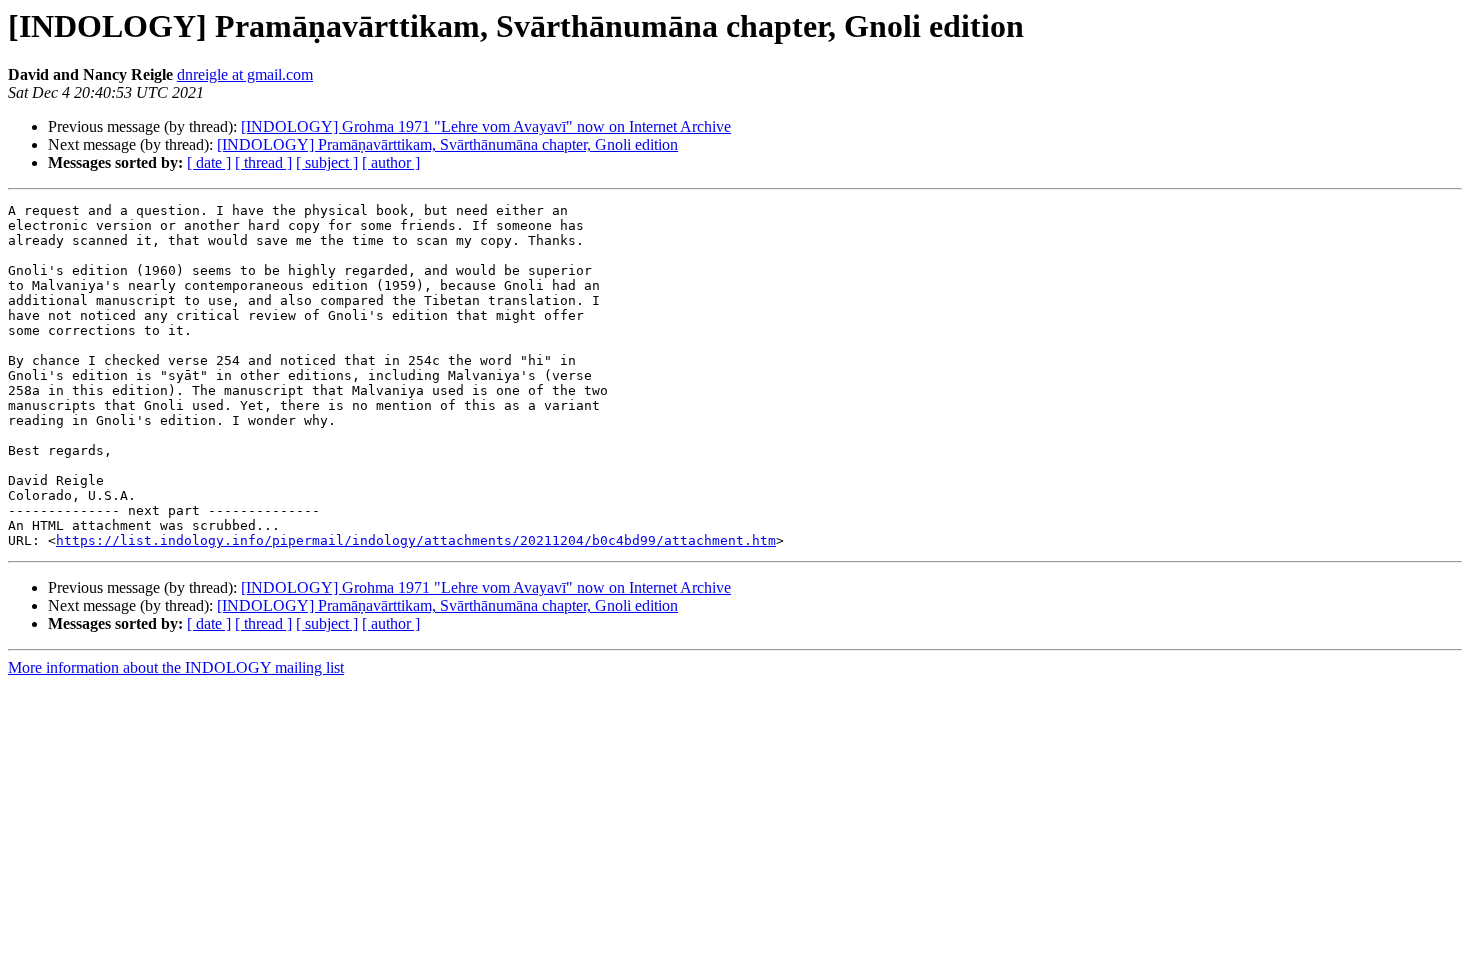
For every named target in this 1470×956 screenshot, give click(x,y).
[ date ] (209, 162)
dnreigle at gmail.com (245, 74)
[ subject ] (327, 162)
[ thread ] (263, 162)
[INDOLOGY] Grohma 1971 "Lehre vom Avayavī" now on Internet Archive (486, 126)
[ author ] (391, 162)
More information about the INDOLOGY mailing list (176, 667)
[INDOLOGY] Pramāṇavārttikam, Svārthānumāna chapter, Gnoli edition (447, 144)
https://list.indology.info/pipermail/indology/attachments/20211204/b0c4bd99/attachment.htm (416, 540)
